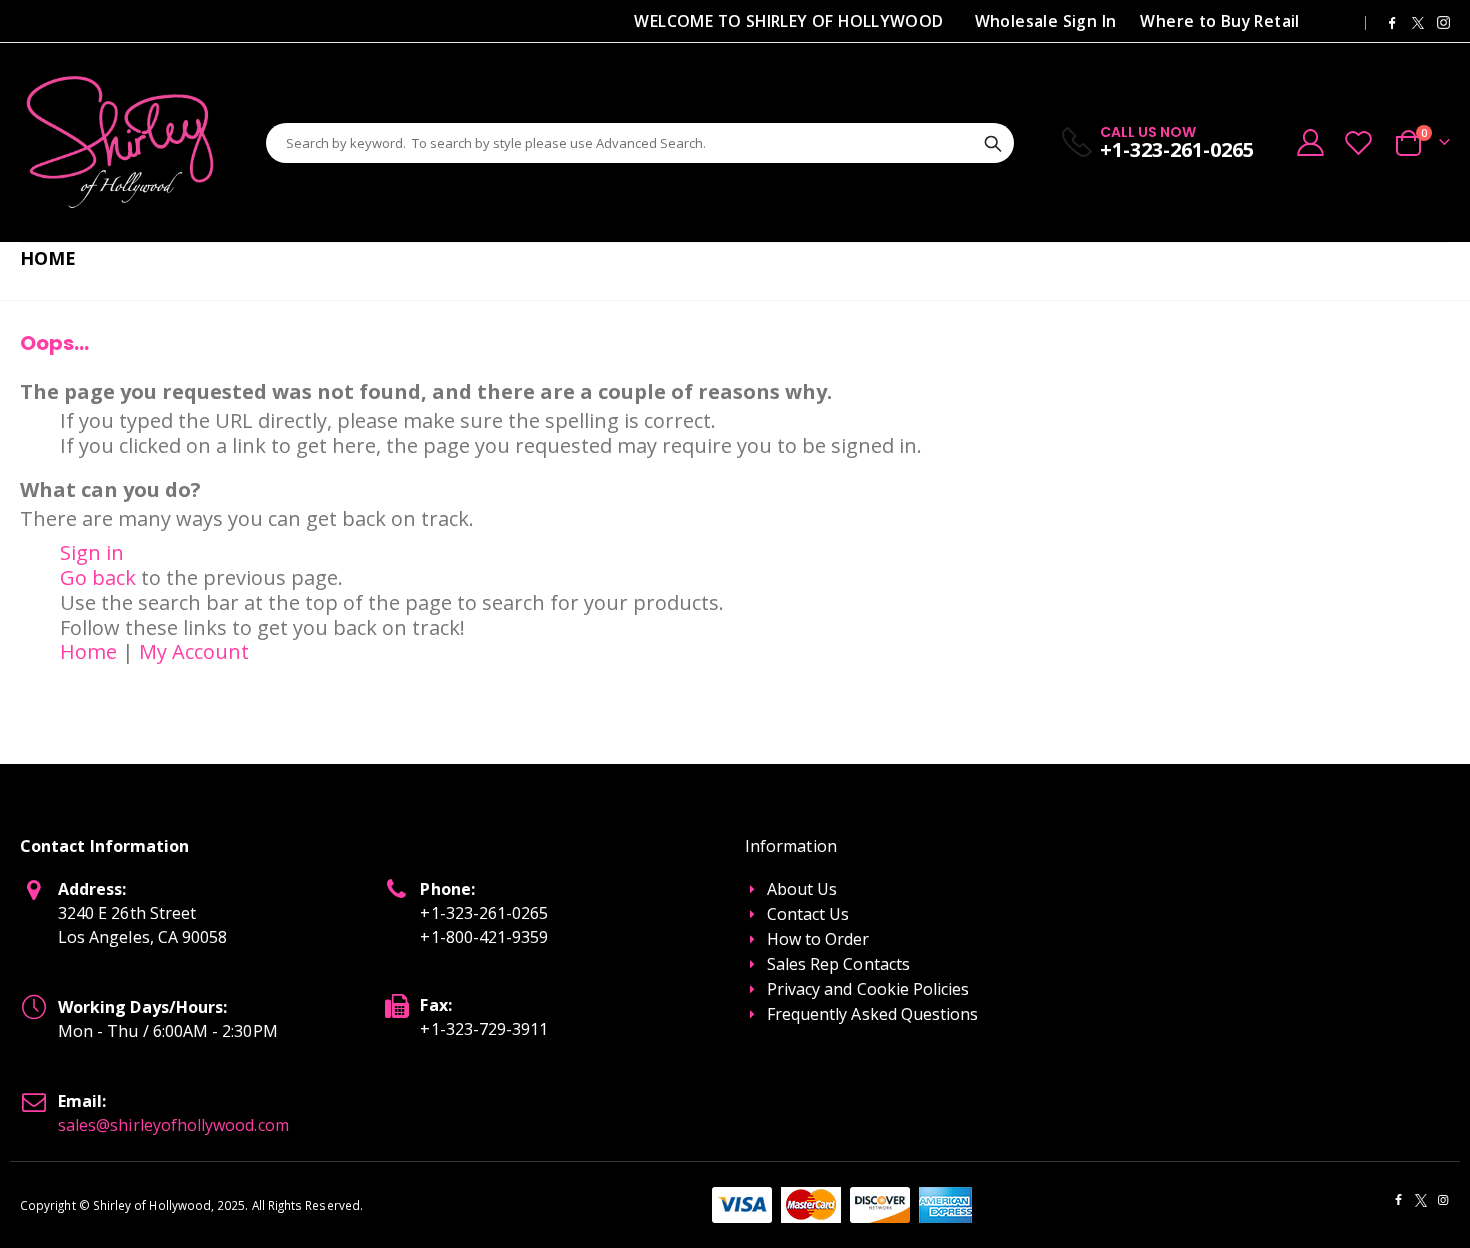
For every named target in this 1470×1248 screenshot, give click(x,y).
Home (88, 651)
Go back (98, 577)
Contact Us (808, 914)
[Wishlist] (1359, 142)
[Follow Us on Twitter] (1418, 21)
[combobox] (640, 143)
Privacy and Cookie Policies (868, 989)
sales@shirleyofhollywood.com (173, 1125)
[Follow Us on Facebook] (1392, 21)
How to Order (818, 939)
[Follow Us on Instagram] (1443, 21)
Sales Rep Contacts (838, 964)
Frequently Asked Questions (873, 1014)
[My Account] (1310, 142)
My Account (194, 651)
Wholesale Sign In (1046, 21)
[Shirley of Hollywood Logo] (120, 142)
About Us (802, 889)
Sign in (92, 552)
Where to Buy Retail (1219, 21)
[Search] (993, 144)
